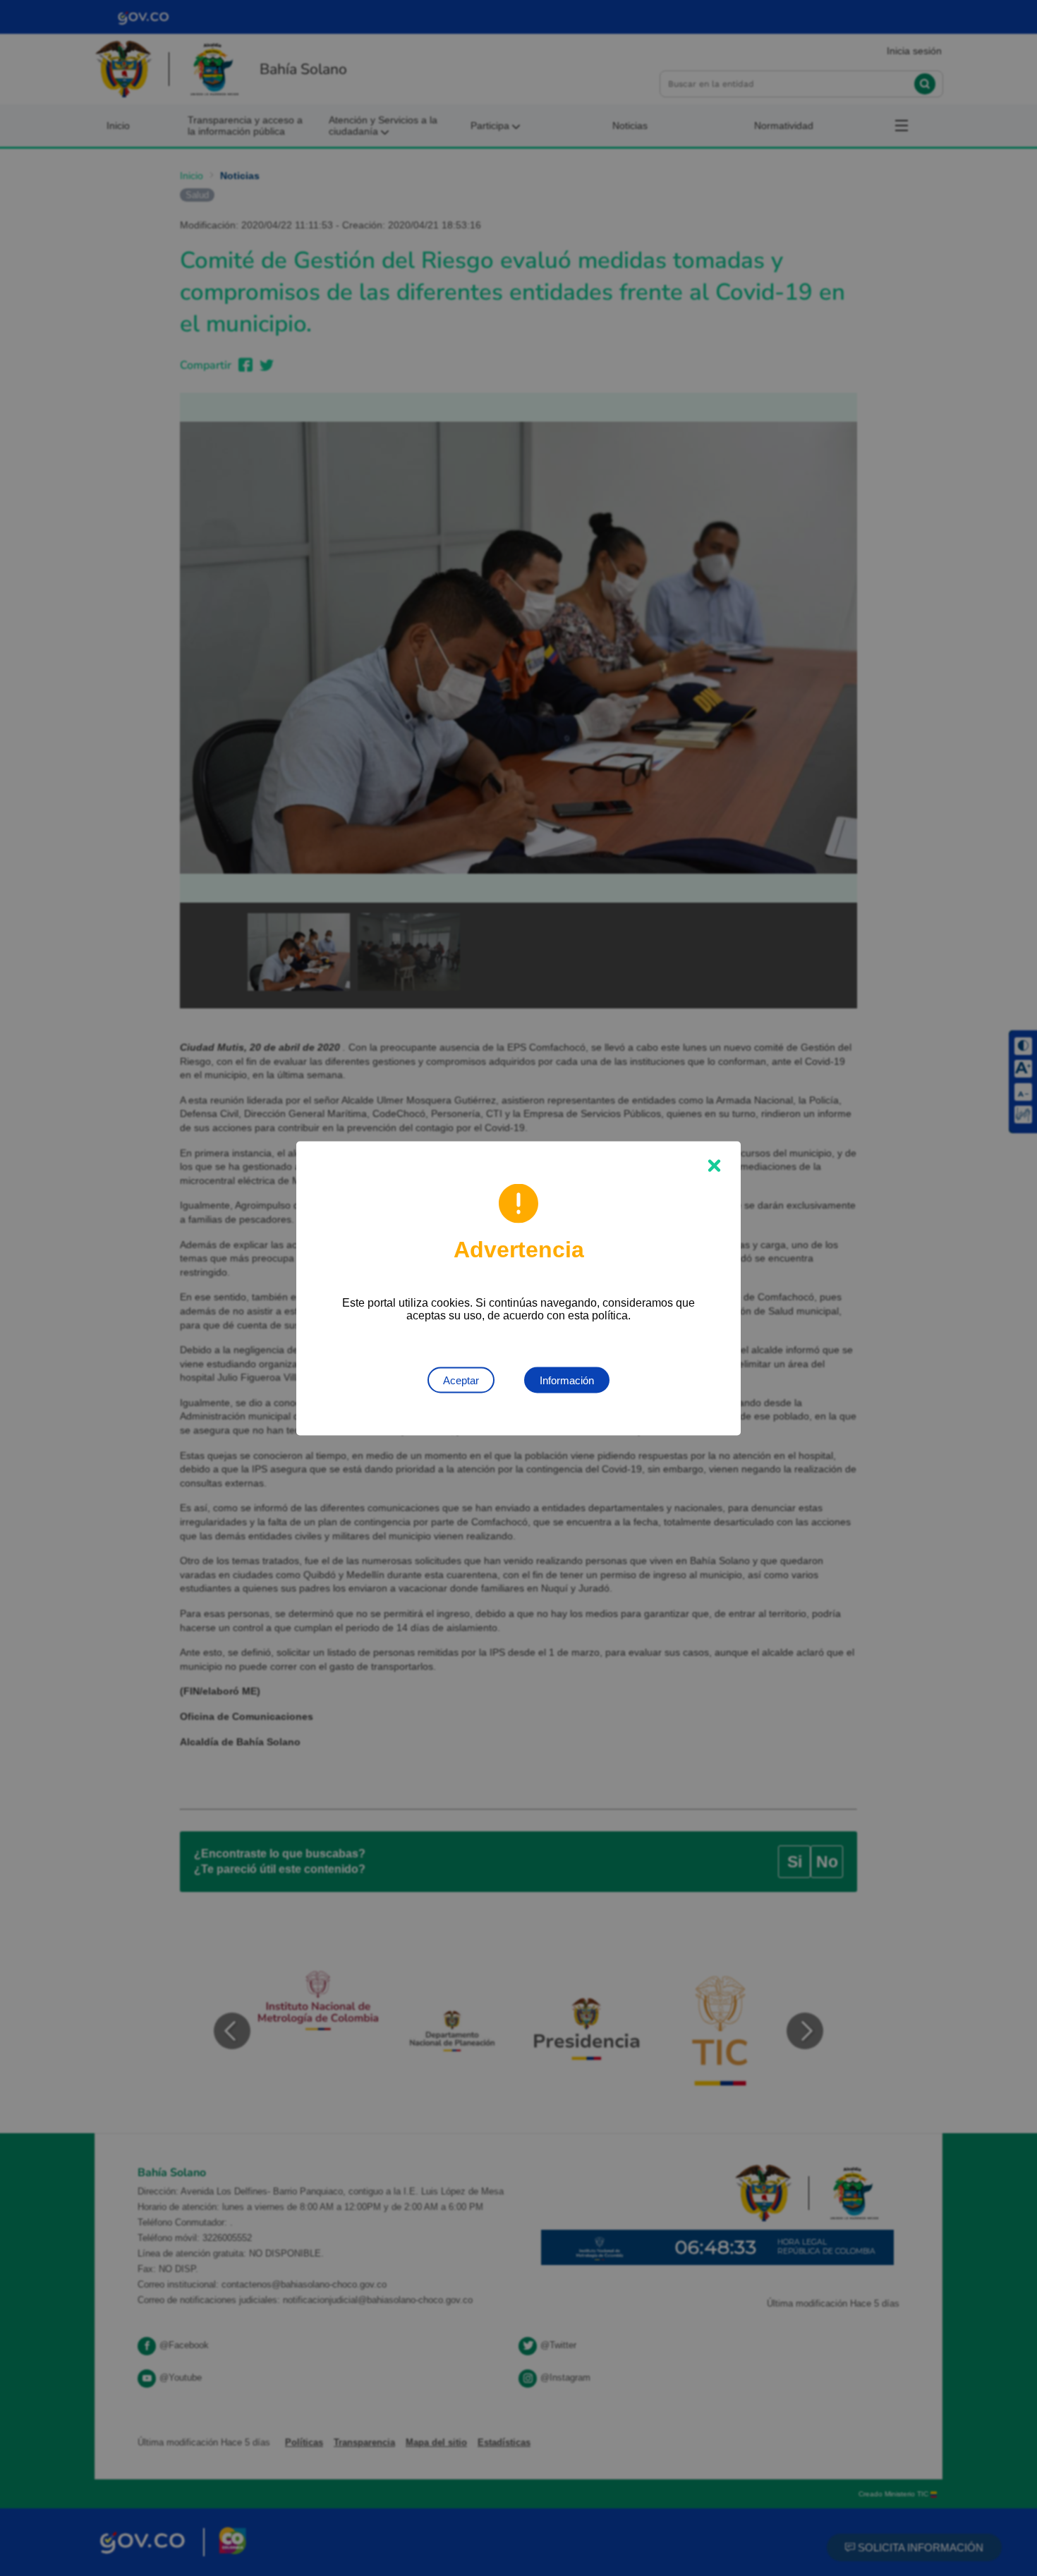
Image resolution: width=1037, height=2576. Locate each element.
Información (567, 1380)
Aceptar (461, 1380)
